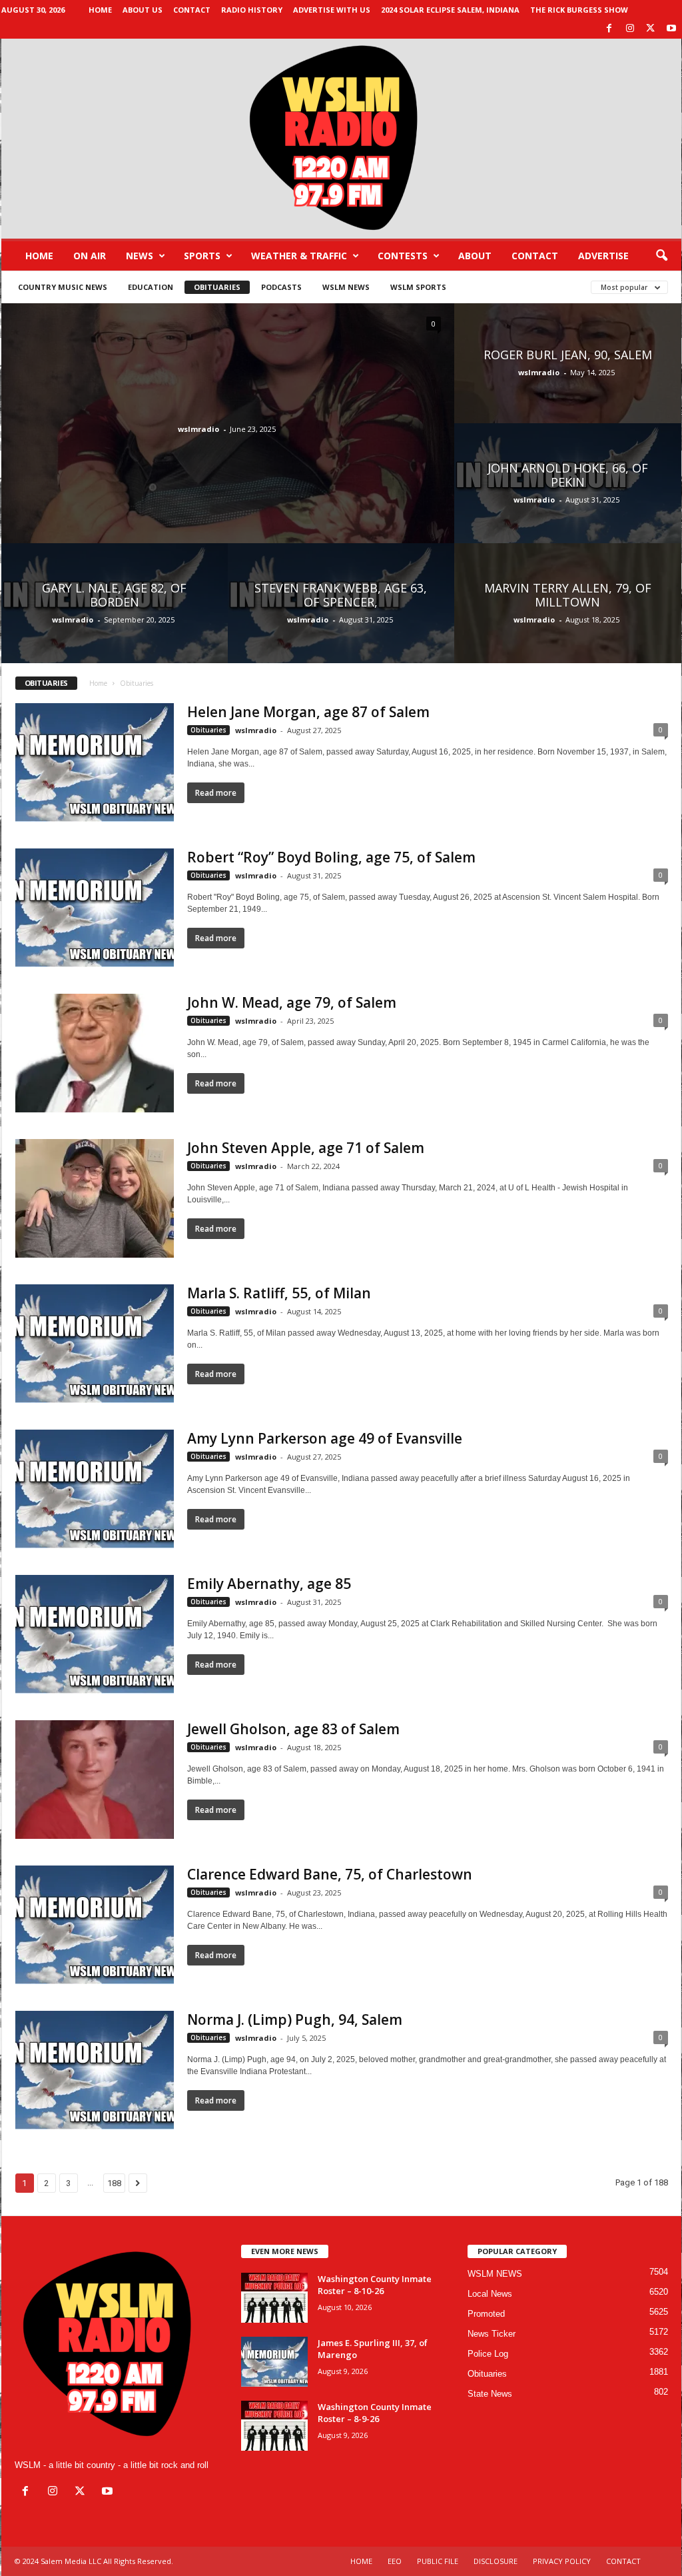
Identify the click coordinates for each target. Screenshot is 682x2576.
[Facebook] (609, 29)
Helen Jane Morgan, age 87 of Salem (308, 712)
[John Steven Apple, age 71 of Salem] (95, 1198)
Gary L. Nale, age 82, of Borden (114, 595)
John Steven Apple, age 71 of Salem (306, 1148)
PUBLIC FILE (438, 2561)
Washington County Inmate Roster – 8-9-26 (375, 2413)
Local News (490, 2294)
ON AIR (90, 256)
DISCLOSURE (496, 2561)
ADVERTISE (603, 256)
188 (114, 2183)
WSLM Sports (418, 287)
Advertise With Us (332, 10)
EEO (395, 2561)
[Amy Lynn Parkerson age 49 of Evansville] (95, 1489)
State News (490, 2394)
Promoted (486, 2314)
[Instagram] (630, 29)
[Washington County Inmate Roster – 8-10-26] (274, 2298)
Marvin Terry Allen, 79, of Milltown (568, 595)
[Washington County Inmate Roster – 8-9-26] (274, 2426)
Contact (192, 10)
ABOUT (475, 256)
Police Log (488, 2354)
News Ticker (492, 2334)
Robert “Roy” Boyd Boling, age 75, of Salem (331, 857)
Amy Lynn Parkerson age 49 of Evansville (325, 1438)
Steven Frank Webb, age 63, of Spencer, (341, 595)
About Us (143, 10)
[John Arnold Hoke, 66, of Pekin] (568, 497)
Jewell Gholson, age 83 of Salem (293, 1729)
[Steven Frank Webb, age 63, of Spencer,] (341, 616)
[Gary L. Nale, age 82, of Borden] (115, 616)
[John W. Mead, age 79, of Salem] (95, 1053)
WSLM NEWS (346, 287)
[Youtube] (671, 29)
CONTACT (535, 256)
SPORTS (202, 256)
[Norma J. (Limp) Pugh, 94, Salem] (95, 2070)
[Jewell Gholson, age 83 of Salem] (95, 1780)
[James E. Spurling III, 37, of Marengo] (274, 2362)
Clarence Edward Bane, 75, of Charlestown (330, 1874)
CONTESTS (403, 256)
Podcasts (281, 287)
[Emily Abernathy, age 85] (95, 1634)
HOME (361, 2561)
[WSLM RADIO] (341, 139)
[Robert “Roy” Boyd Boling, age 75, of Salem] (95, 908)
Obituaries (217, 287)
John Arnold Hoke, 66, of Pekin (568, 475)
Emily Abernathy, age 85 (269, 1584)
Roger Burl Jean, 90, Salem (568, 355)
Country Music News (63, 287)
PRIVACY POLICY (562, 2561)
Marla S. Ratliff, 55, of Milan (279, 1293)
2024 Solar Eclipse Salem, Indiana (450, 10)
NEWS (140, 256)
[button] (661, 256)
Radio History (252, 10)
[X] (651, 29)
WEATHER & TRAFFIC (299, 256)
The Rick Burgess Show (579, 10)
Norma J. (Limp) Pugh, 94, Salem (295, 2019)
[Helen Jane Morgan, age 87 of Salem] (95, 762)
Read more (216, 793)
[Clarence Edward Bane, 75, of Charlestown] (95, 1925)
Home (100, 10)
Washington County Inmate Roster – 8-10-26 (375, 2285)
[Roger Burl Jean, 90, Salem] (568, 377)
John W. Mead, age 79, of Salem (292, 1002)
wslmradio (198, 429)
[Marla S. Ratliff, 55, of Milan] (95, 1344)
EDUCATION (151, 287)
